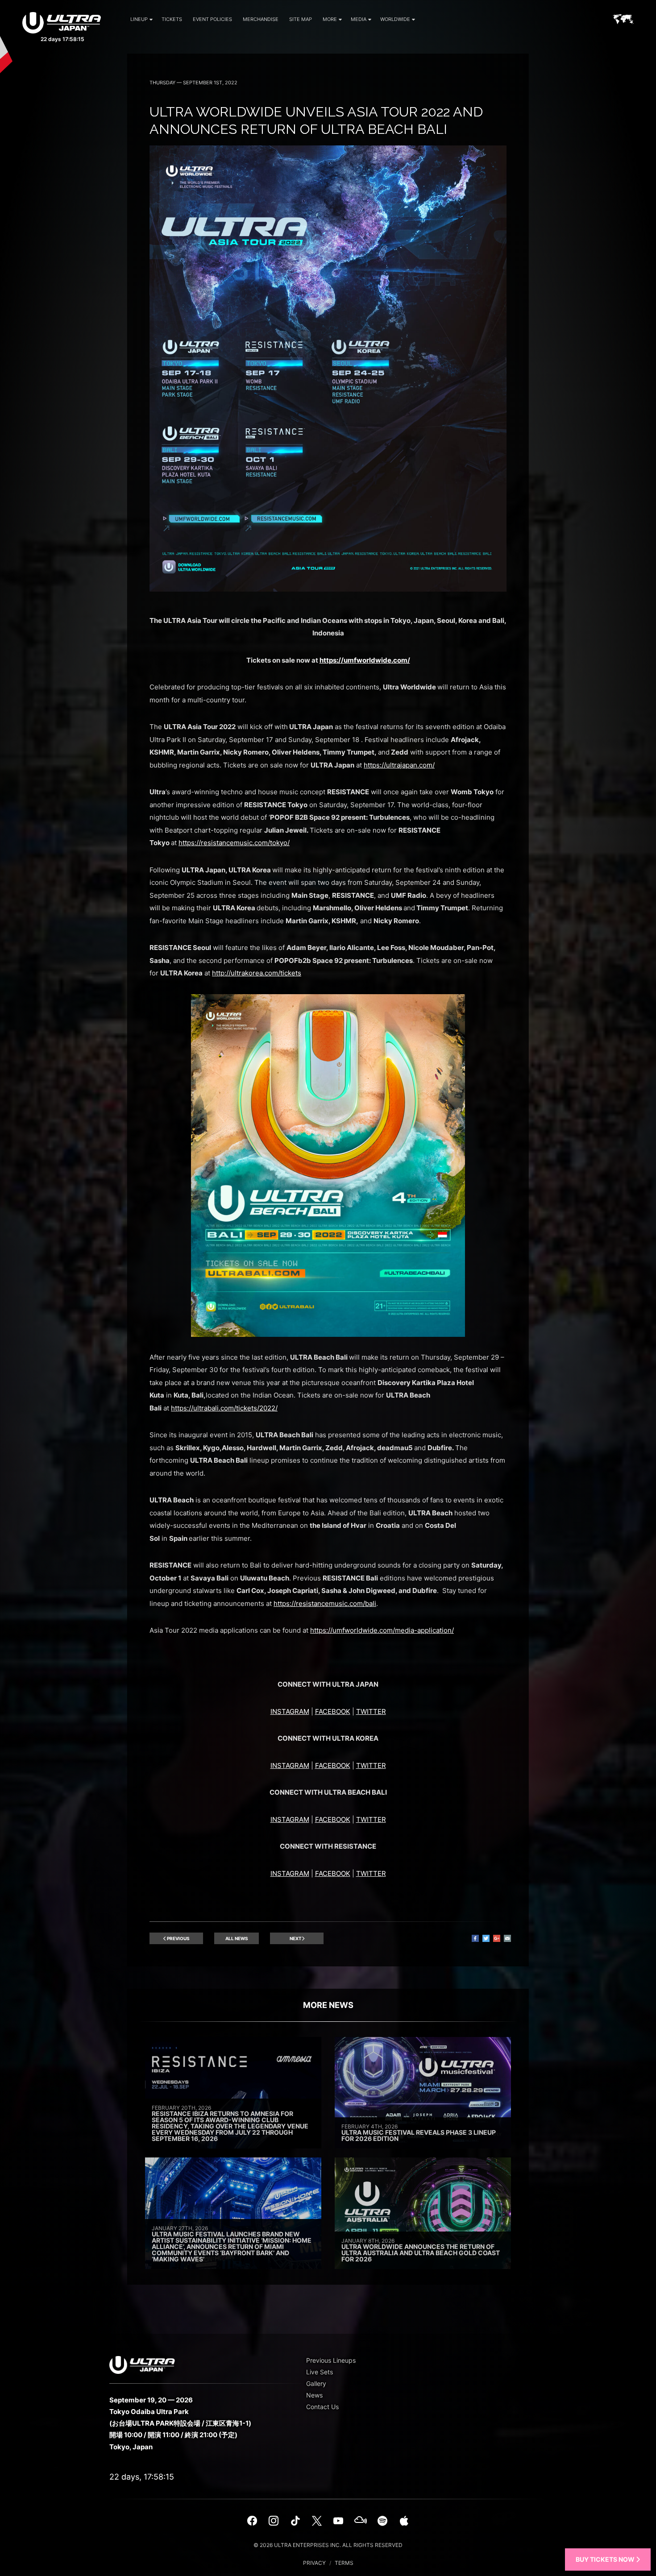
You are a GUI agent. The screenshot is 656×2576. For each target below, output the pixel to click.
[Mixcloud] (361, 2521)
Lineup (139, 19)
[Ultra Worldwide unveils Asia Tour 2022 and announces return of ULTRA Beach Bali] (328, 589)
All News (237, 1938)
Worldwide (395, 19)
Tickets (172, 19)
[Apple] (404, 2521)
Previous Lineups (331, 2360)
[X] (317, 2521)
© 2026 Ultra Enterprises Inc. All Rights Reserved (328, 2545)
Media (359, 19)
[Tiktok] (295, 2521)
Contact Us (322, 2407)
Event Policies (212, 19)
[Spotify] (382, 2521)
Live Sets (320, 2372)
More (330, 19)
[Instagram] (274, 2521)
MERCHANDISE (261, 19)
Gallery (316, 2383)
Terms (344, 2563)
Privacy (314, 2563)
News (314, 2395)
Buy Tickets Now (606, 2559)
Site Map (301, 19)
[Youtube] (338, 2521)
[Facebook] (252, 2521)
